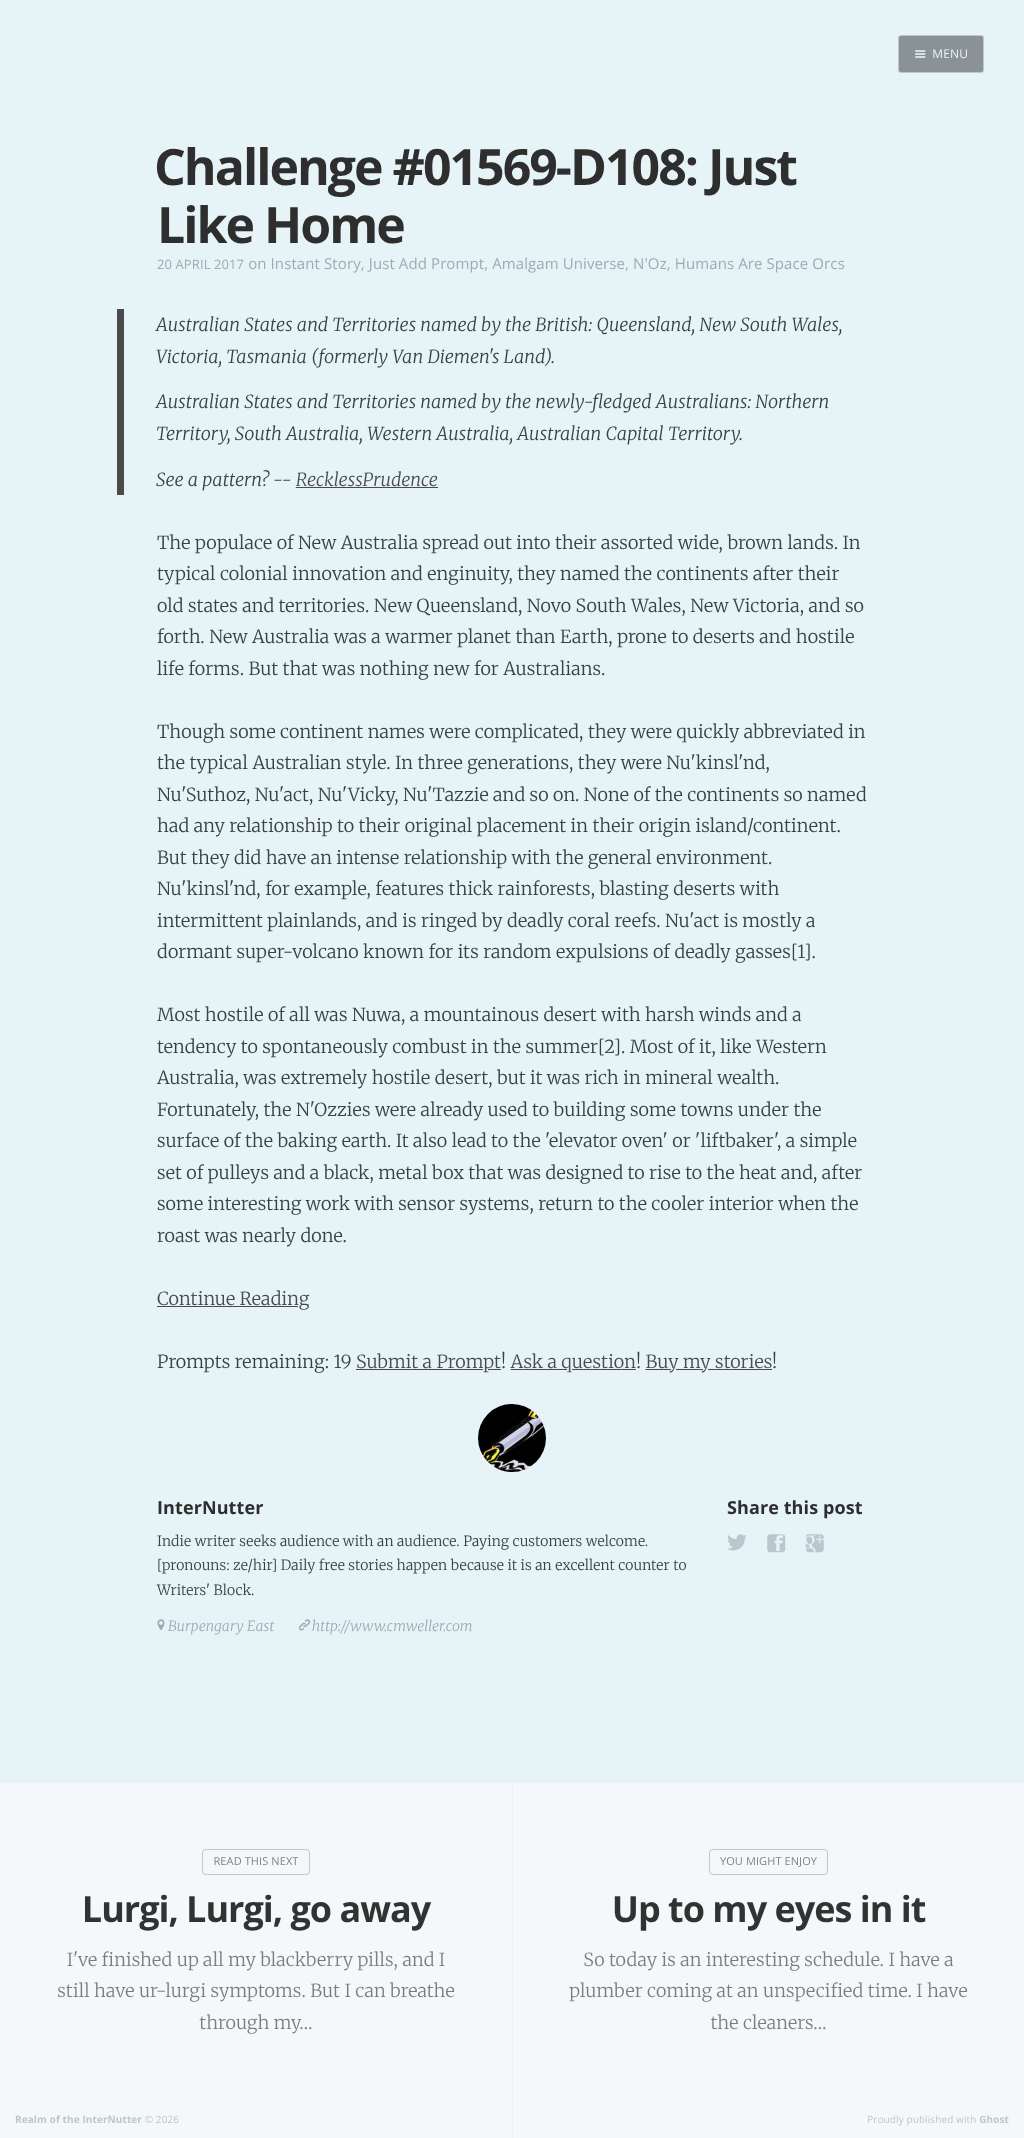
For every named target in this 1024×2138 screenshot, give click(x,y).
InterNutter (210, 1508)
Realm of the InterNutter (78, 2119)
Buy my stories (708, 1361)
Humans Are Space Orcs (760, 264)
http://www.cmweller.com (392, 1626)
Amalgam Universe (558, 264)
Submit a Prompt (428, 1361)
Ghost (994, 2119)
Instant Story (316, 264)
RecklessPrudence (367, 479)
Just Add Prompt (426, 264)
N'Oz (650, 264)
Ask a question (573, 1361)
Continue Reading (233, 1298)
